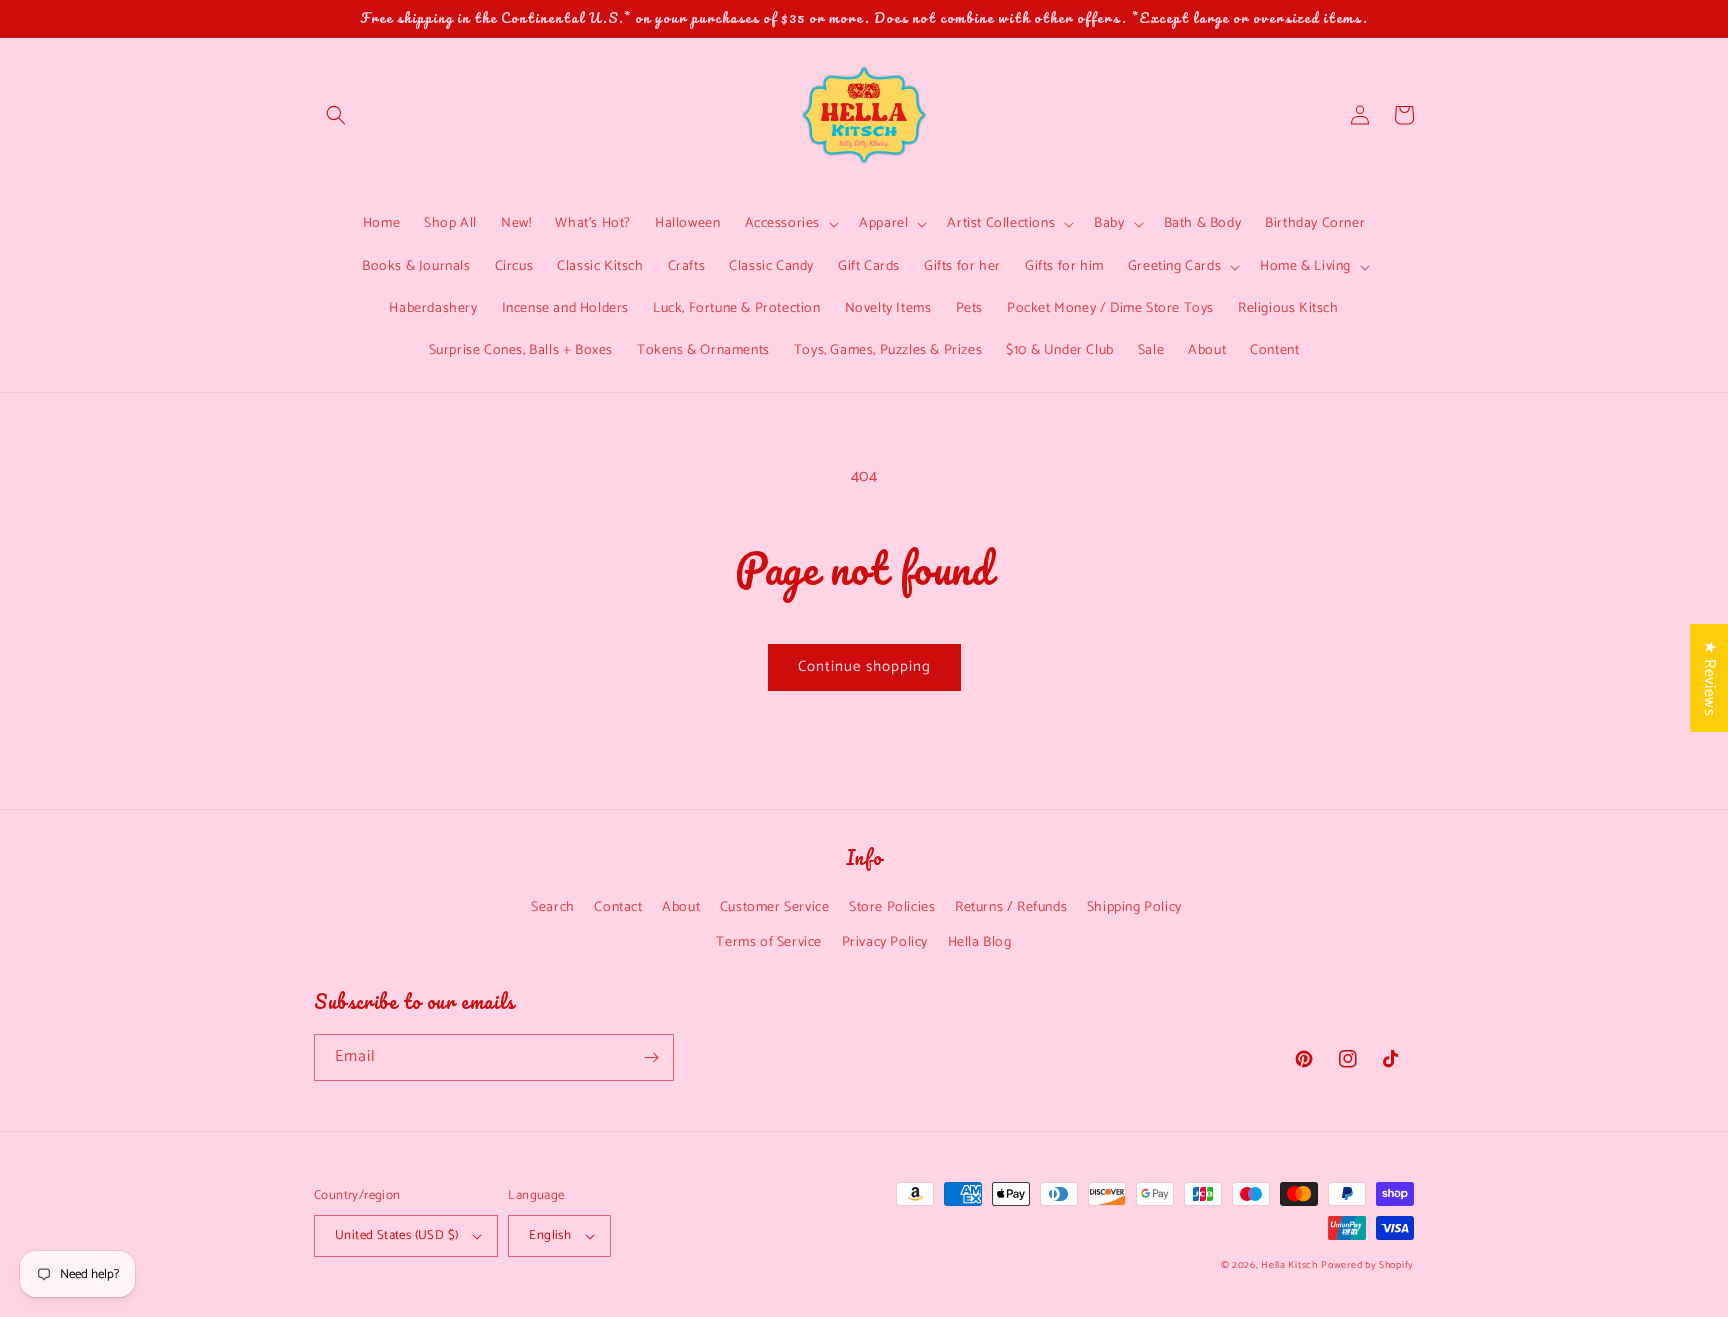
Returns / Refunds (1011, 907)
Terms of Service (769, 942)
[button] (336, 115)
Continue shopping (864, 666)
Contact (618, 907)
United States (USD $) (396, 1235)
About (681, 907)
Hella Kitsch (1289, 1265)
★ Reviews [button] (1709, 677)
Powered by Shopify (1367, 1265)
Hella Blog (980, 942)
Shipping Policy (1134, 907)
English (550, 1235)
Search (553, 907)
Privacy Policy (885, 942)
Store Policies (892, 907)
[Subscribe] (651, 1057)
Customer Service (775, 907)
